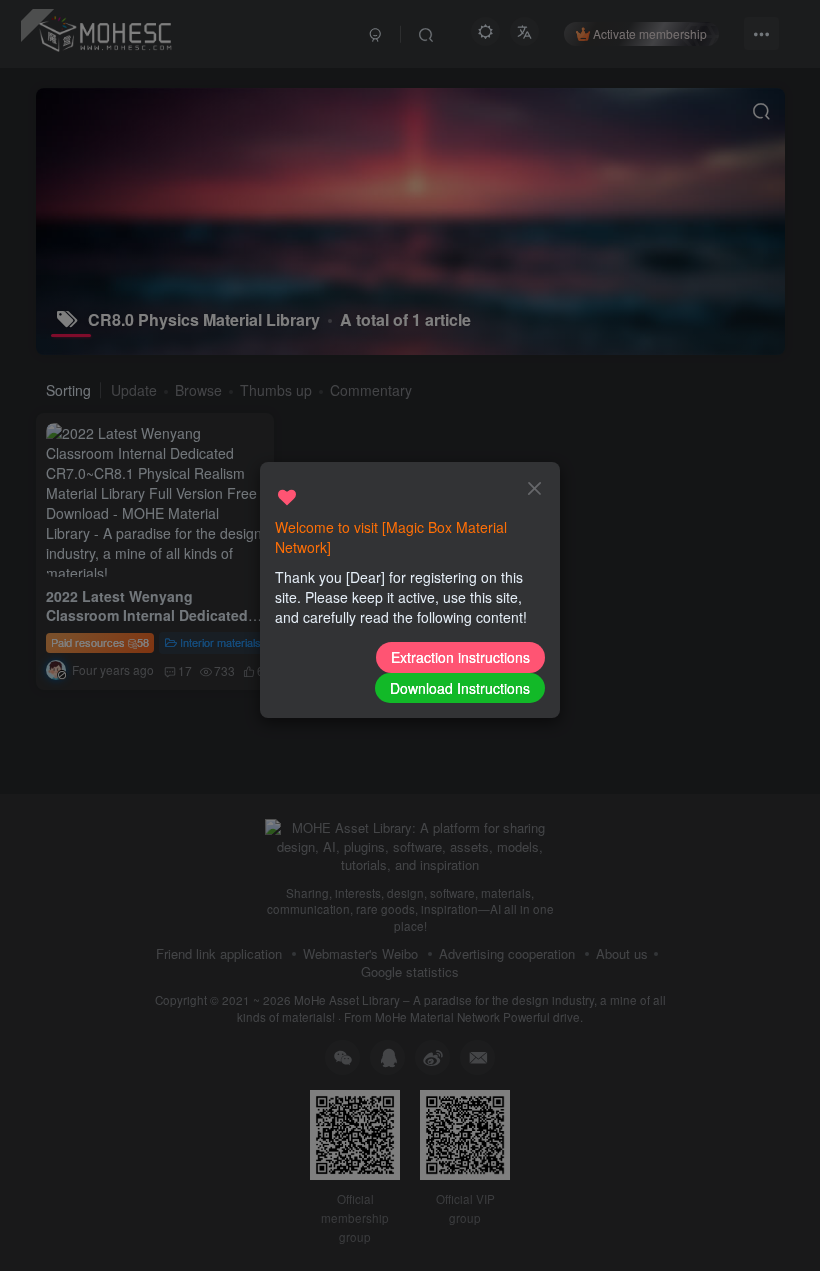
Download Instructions (460, 688)
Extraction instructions (460, 657)
